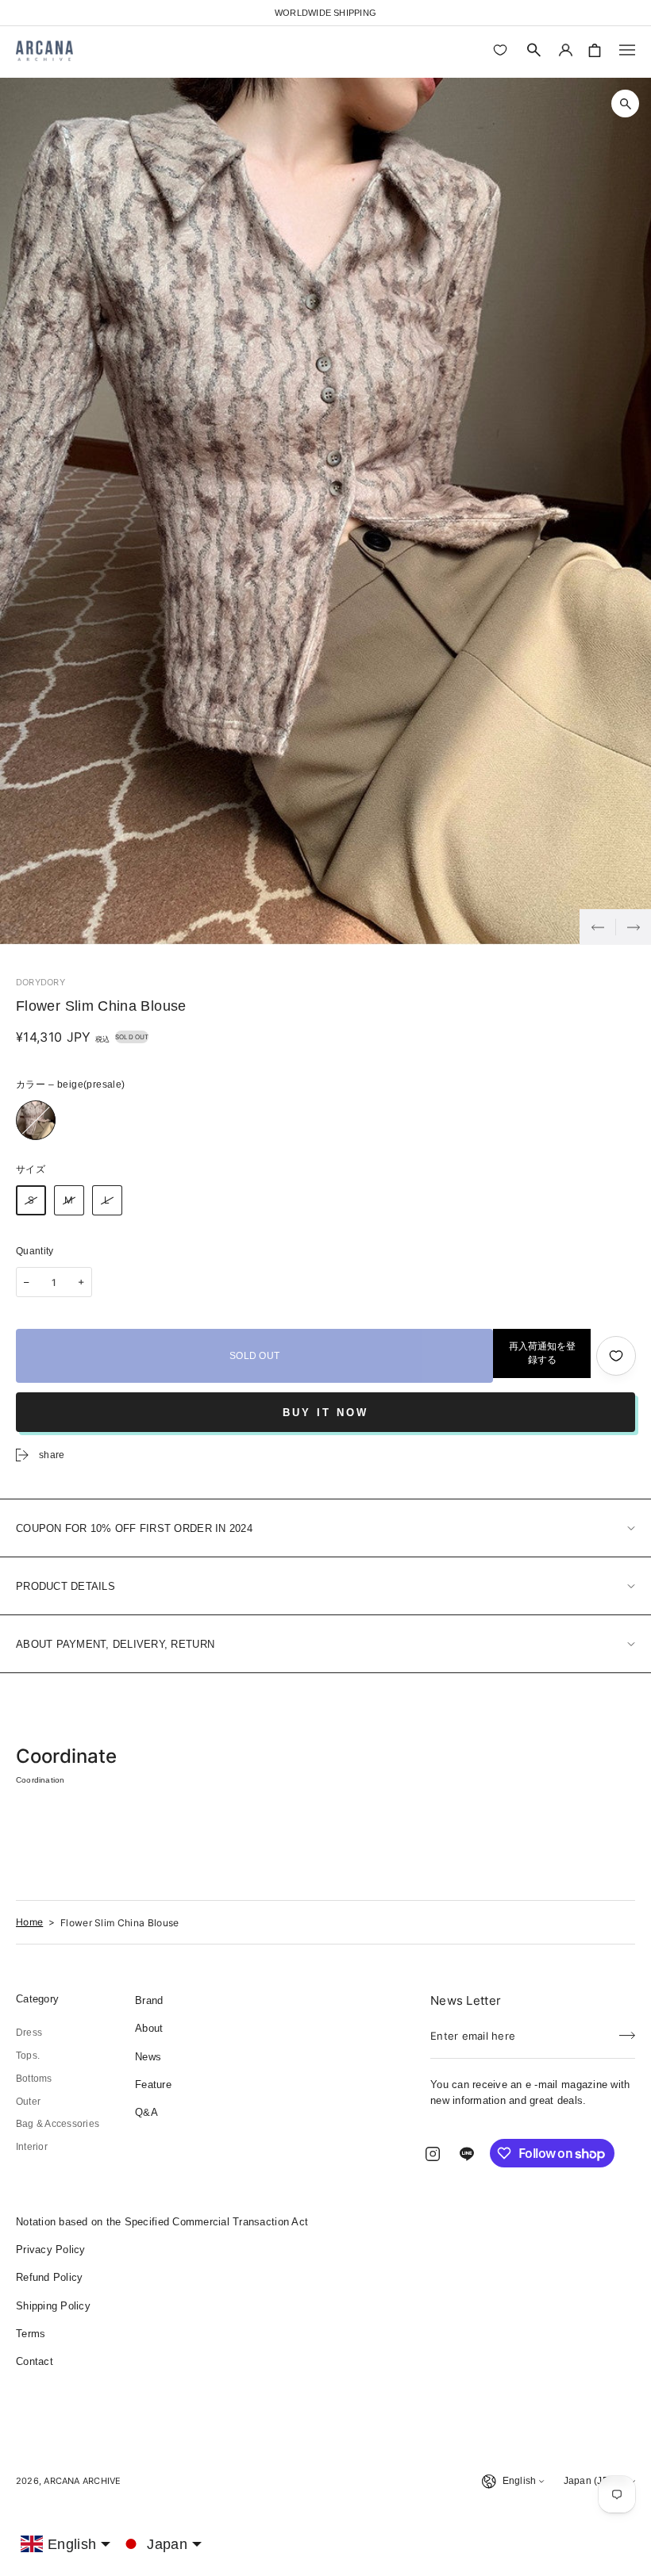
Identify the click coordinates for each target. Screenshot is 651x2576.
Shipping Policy (53, 2306)
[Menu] (627, 50)
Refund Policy (49, 2277)
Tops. (28, 2056)
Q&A (146, 2112)
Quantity (35, 1251)
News (148, 2057)
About (149, 2028)
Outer (28, 2102)
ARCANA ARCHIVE (82, 2481)
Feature (153, 2085)
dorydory (40, 982)
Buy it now (325, 1413)
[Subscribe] (627, 2031)
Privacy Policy (51, 2250)
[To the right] (633, 927)
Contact (35, 2361)
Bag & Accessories (58, 2124)
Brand (149, 2000)
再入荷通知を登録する (542, 1353)
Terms (31, 2334)
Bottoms (34, 2079)
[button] (534, 50)
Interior (32, 2147)
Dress (29, 2033)
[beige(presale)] (36, 1120)
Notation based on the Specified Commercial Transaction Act (162, 2222)
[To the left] (597, 927)
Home (29, 1922)
